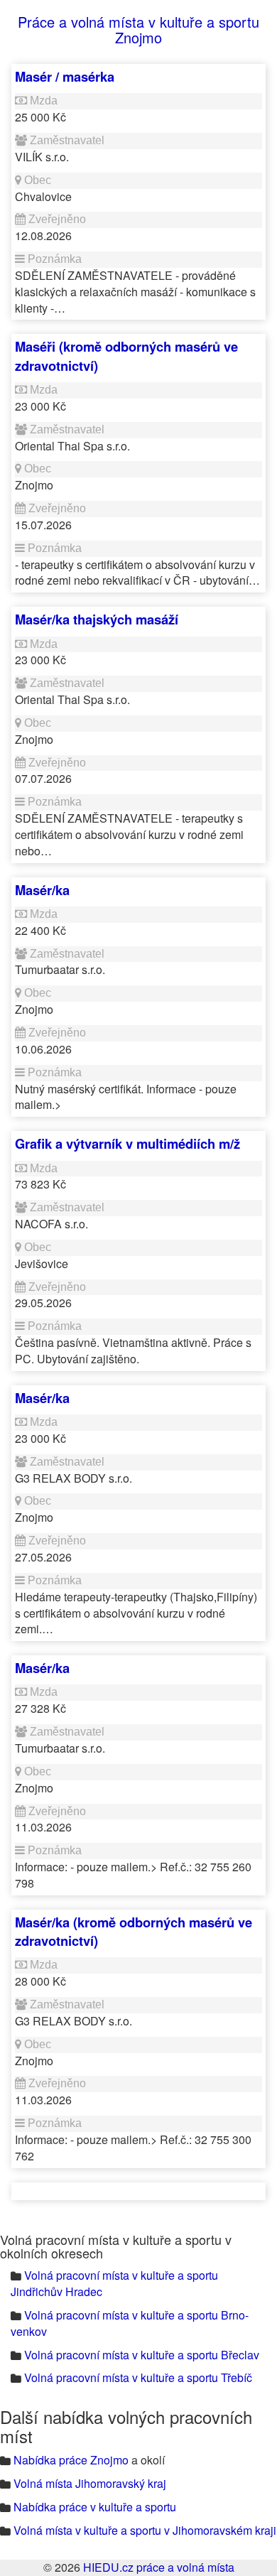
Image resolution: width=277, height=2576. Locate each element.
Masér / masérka (65, 76)
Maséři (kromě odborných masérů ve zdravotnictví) (126, 356)
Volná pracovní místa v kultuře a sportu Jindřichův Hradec (114, 2283)
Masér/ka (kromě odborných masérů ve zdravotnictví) (134, 1931)
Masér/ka (42, 890)
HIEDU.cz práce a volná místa (159, 2567)
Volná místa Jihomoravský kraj (90, 2483)
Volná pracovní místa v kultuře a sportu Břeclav (142, 2355)
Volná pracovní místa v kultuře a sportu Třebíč (138, 2377)
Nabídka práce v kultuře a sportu (95, 2507)
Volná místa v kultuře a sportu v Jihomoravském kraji (145, 2530)
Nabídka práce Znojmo (71, 2460)
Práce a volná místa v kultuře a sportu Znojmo (138, 29)
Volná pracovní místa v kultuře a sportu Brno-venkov (130, 2323)
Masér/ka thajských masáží (97, 619)
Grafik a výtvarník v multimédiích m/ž (127, 1143)
